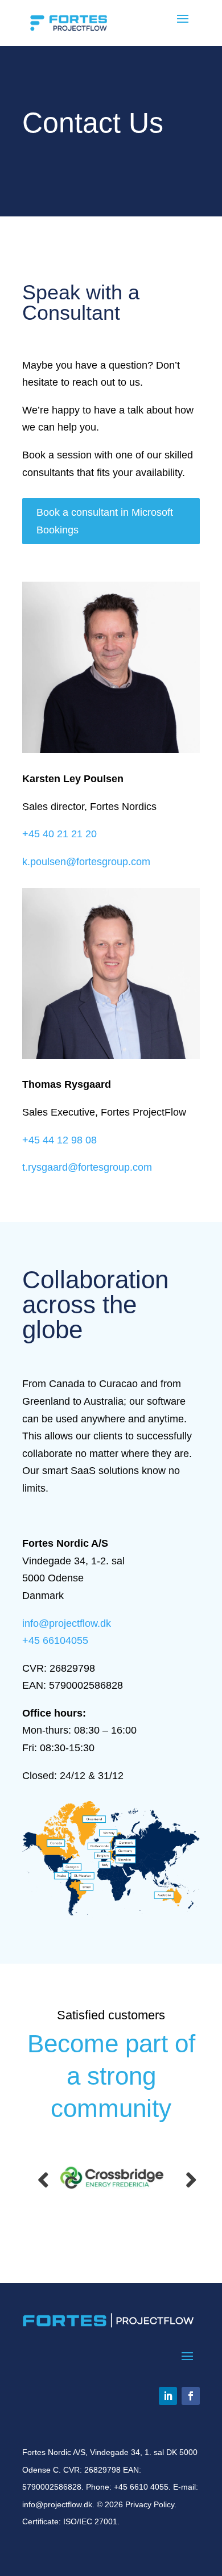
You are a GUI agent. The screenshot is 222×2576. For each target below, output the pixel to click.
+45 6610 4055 (141, 2487)
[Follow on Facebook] (191, 2396)
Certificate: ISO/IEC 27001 (70, 2521)
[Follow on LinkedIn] (168, 2396)
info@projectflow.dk (67, 1623)
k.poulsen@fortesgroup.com (86, 862)
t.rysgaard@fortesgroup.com (87, 1167)
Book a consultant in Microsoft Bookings (105, 521)
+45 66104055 (55, 1640)
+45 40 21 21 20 (59, 834)
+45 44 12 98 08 (59, 1140)
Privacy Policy (150, 2504)
